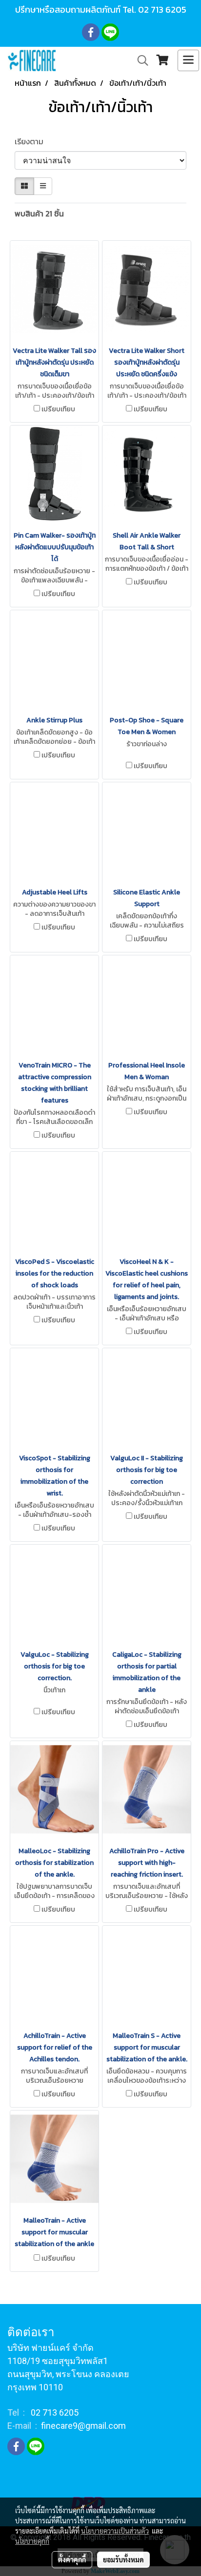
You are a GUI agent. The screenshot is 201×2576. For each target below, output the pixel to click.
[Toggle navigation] (188, 60)
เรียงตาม (32, 141)
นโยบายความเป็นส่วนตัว (115, 2531)
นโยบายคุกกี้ (32, 2541)
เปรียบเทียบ (58, 409)
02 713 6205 (162, 10)
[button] (140, 60)
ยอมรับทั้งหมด (123, 2559)
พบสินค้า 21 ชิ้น (39, 213)
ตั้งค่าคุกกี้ (72, 2559)
